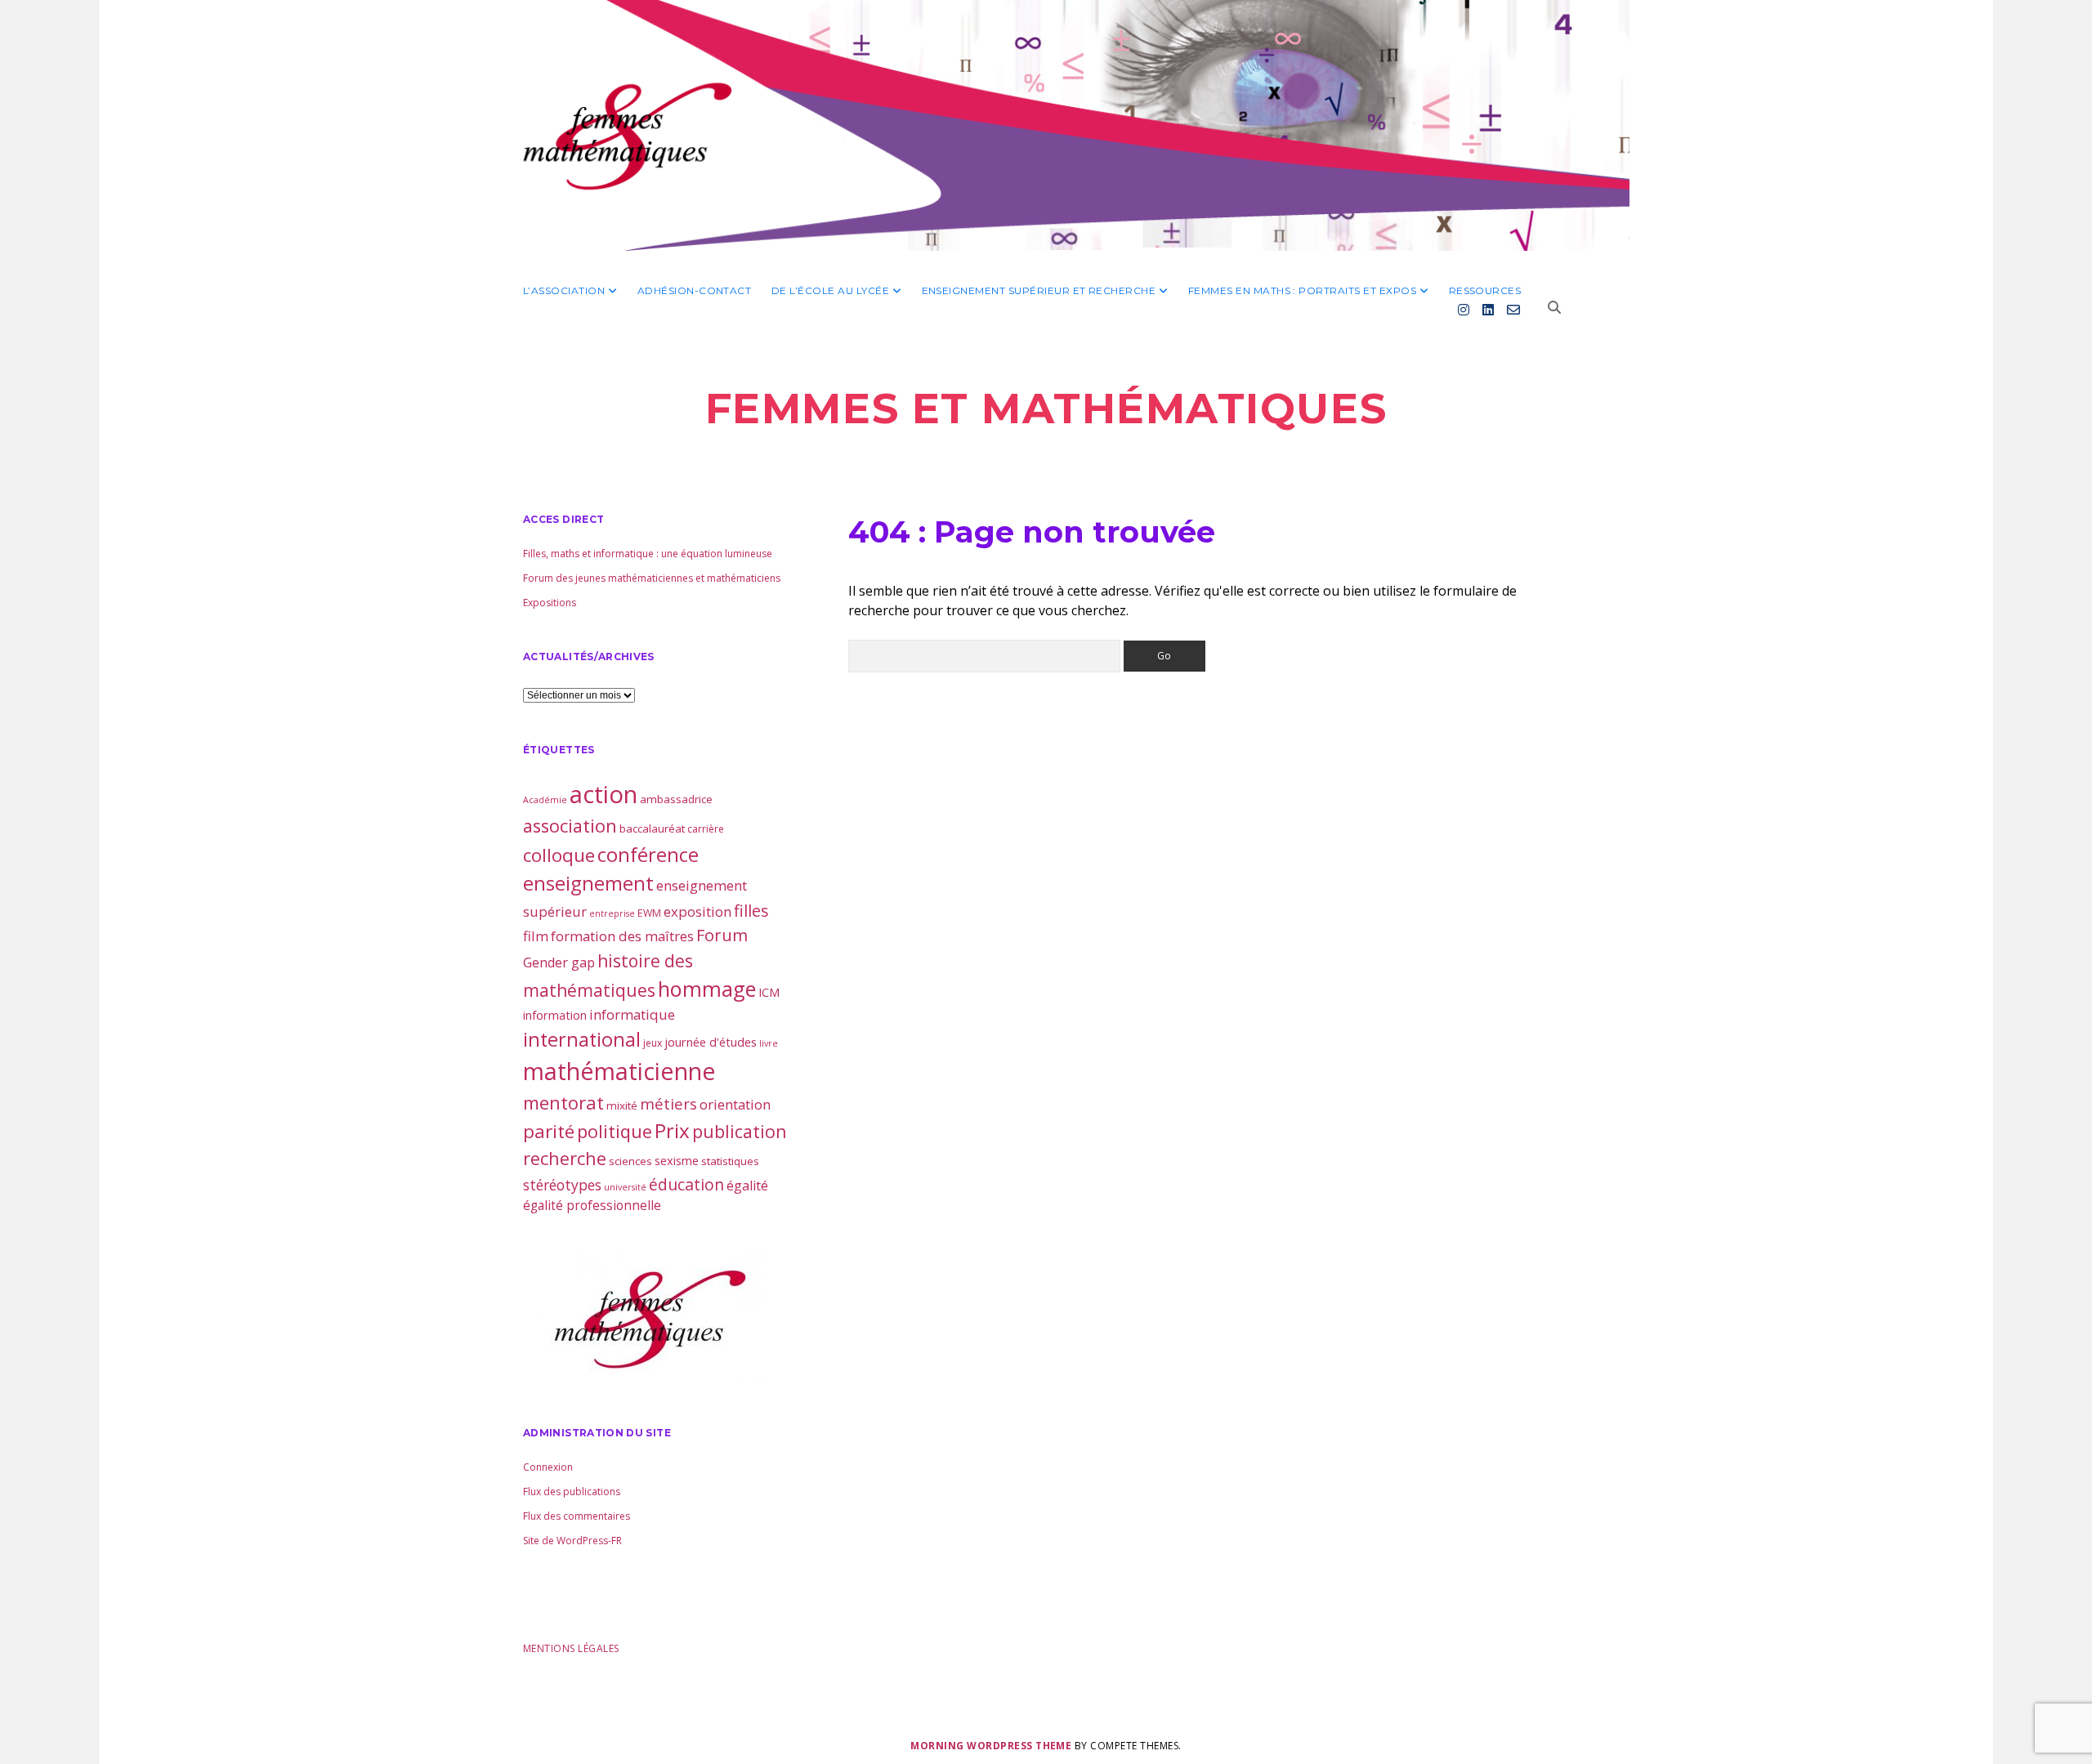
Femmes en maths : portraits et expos (1302, 290)
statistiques (730, 1161)
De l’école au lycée (830, 290)
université (625, 1187)
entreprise (612, 913)
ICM (769, 992)
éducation (686, 1184)
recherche (565, 1158)
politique (615, 1131)
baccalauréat (652, 828)
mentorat (563, 1102)
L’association (564, 290)
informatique (632, 1014)
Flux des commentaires (577, 1516)
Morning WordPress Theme (991, 1746)
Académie (545, 800)
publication (740, 1131)
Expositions (550, 603)
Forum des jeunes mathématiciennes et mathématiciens (652, 578)
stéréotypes (562, 1185)
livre (769, 1043)
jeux (653, 1043)
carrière (706, 829)
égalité (747, 1186)
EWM (649, 913)
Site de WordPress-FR (572, 1541)
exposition (697, 911)
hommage (707, 989)
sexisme (677, 1160)
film (536, 936)
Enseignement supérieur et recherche (1039, 290)
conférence (648, 854)
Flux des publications (572, 1492)
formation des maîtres (622, 936)
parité (549, 1131)
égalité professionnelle (592, 1205)
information (555, 1015)
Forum (722, 935)
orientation (735, 1104)
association (570, 826)
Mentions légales (571, 1648)
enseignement (588, 883)
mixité (622, 1105)
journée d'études (711, 1042)
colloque (559, 855)
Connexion (548, 1467)
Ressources (1485, 290)
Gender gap (559, 962)
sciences (630, 1161)
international (582, 1039)
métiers (668, 1103)
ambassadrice (676, 799)
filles (751, 911)
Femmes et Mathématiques (1046, 409)
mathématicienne (619, 1071)
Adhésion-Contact (695, 290)
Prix (672, 1130)
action (603, 794)
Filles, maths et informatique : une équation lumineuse (648, 554)
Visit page (1046, 125)
